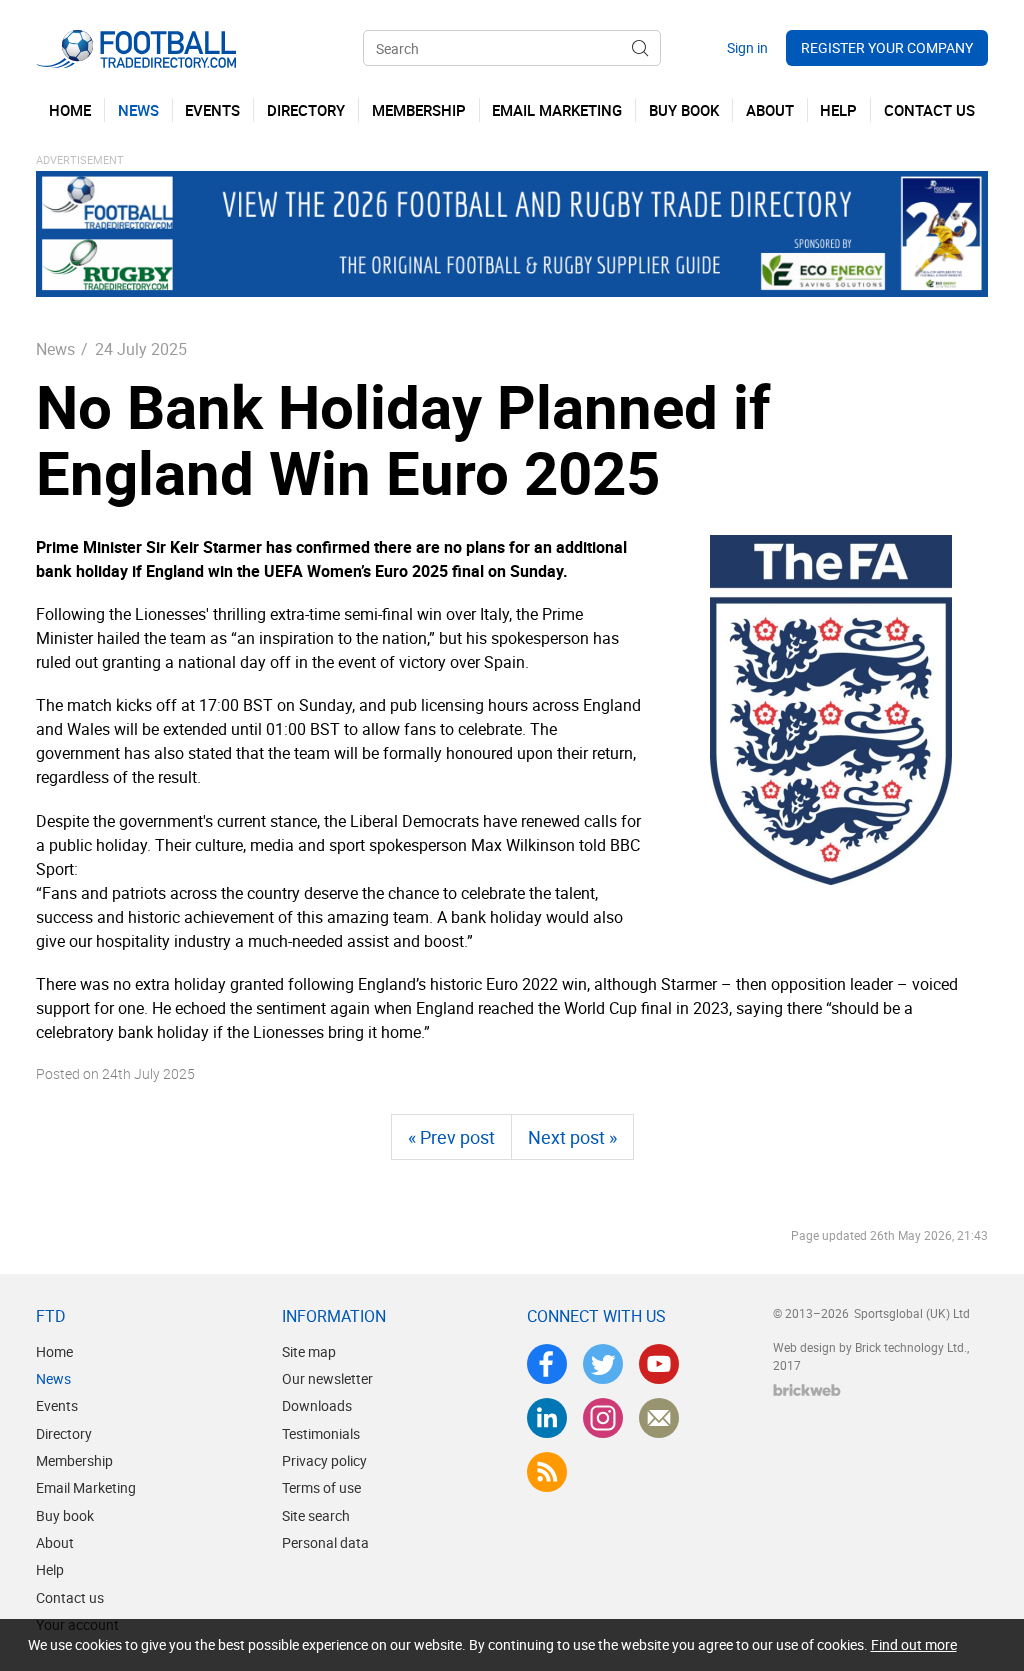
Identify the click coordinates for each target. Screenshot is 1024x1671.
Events (57, 1405)
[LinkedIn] (547, 1418)
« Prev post (451, 1137)
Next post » (572, 1137)
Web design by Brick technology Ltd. (870, 1347)
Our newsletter (327, 1378)
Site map (309, 1351)
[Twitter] (603, 1364)
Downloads (317, 1405)
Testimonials (321, 1433)
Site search (316, 1515)
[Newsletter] (659, 1418)
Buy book (65, 1515)
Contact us (70, 1597)
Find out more (914, 1644)
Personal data (325, 1542)
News (55, 349)
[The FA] (831, 710)
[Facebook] (547, 1364)
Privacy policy (324, 1460)
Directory (64, 1433)
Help (50, 1569)
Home (54, 1351)
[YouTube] (659, 1364)
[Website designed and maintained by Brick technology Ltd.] (807, 1390)
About (55, 1542)
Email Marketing (86, 1487)
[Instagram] (603, 1418)
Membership (74, 1460)
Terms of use (321, 1487)
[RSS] (547, 1472)
